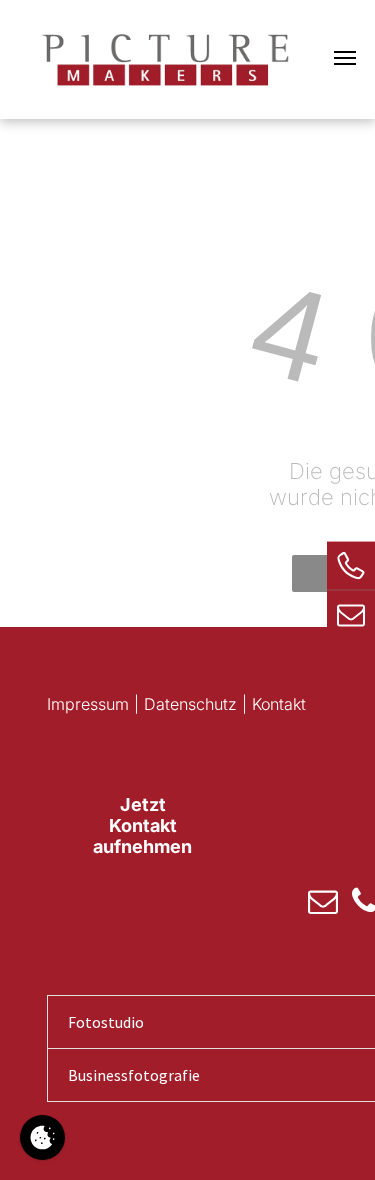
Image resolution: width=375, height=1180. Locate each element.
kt (299, 704)
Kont (268, 704)
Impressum (88, 704)
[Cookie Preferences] (42, 1137)
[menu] (345, 58)
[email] (323, 903)
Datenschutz (190, 704)
